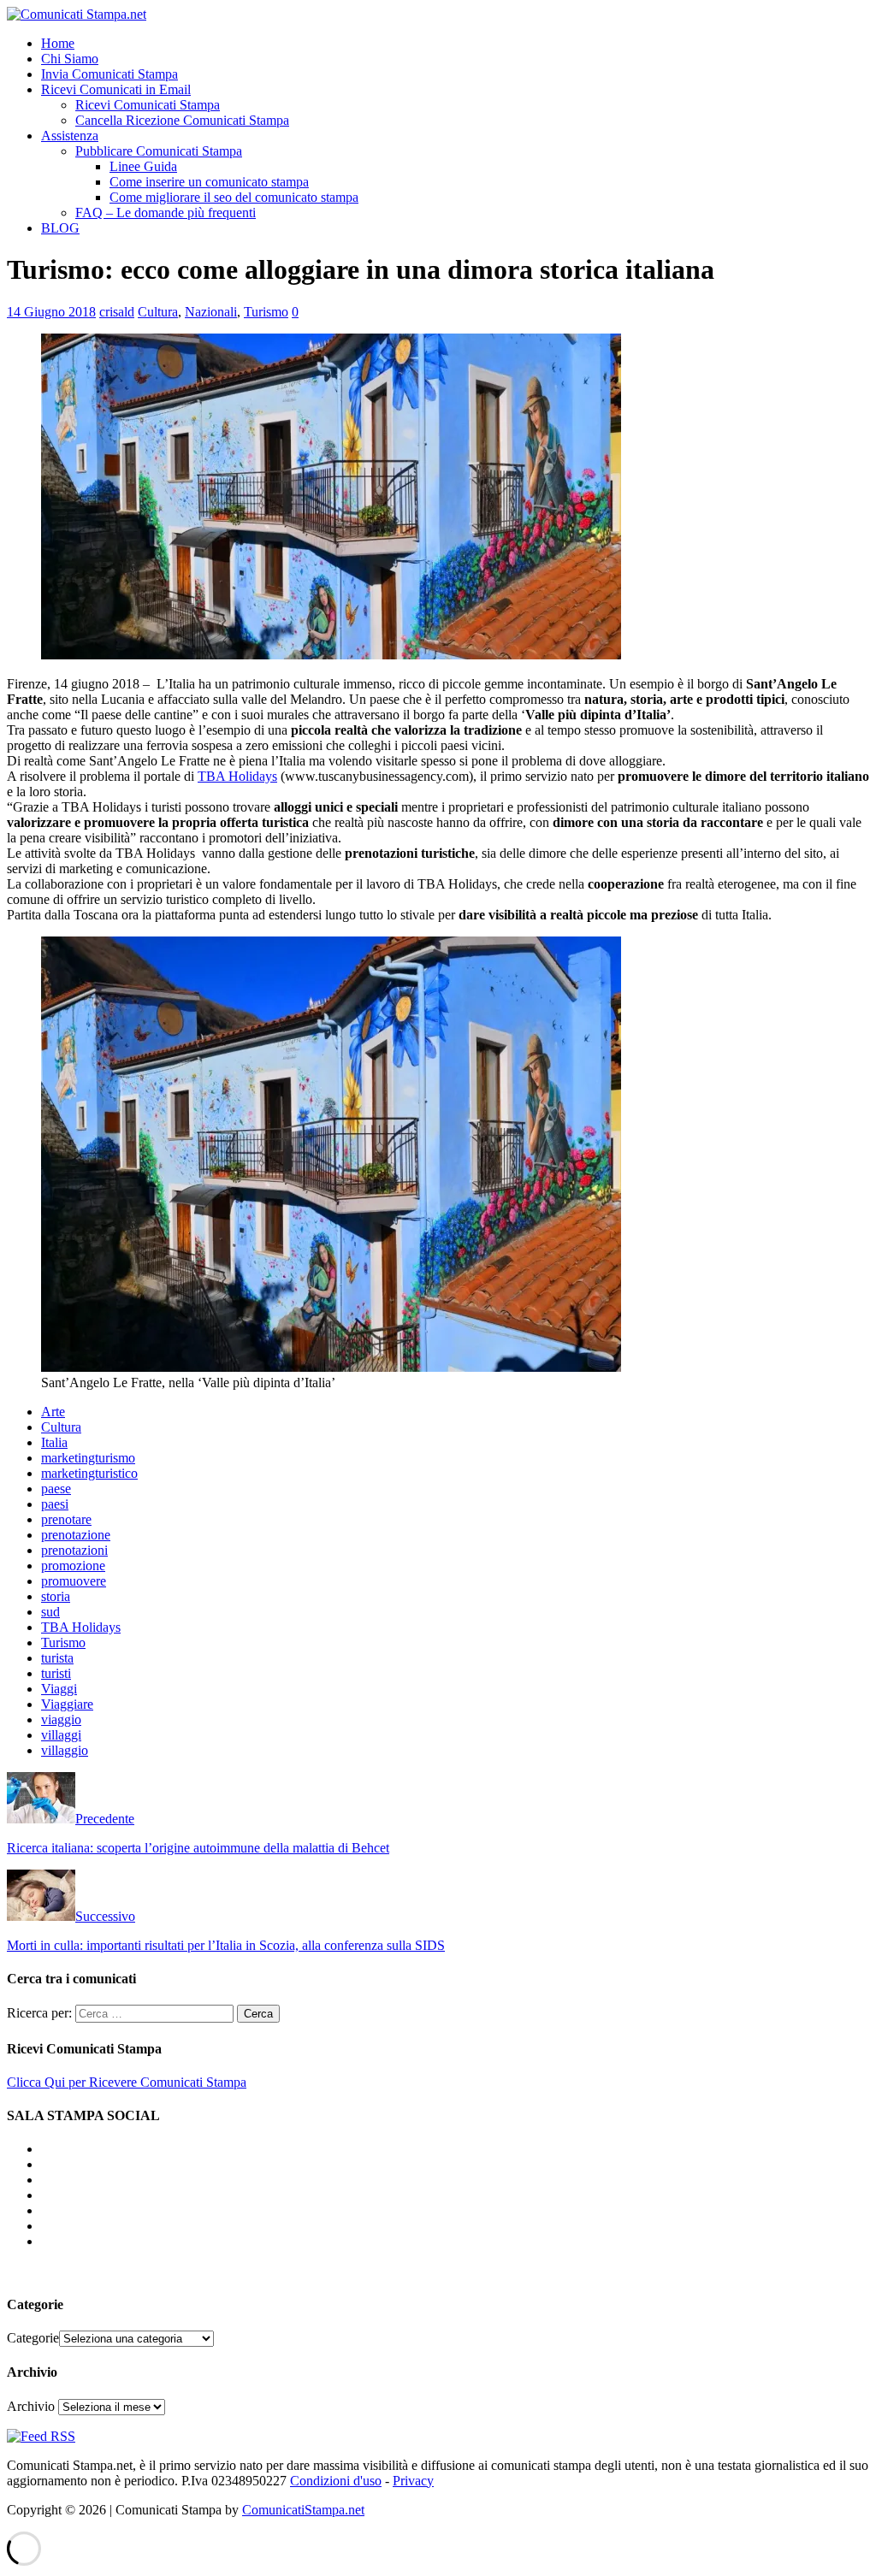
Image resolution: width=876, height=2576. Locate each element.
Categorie (33, 2338)
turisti (56, 1673)
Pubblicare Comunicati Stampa (159, 151)
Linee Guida (143, 166)
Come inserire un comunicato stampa (209, 182)
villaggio (65, 1750)
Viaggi (59, 1689)
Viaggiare (67, 1704)
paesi (55, 1504)
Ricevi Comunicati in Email (116, 89)
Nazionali (211, 312)
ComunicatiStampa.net (303, 2510)
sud (50, 1612)
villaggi (61, 1735)
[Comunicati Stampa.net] (77, 14)
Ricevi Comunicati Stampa (148, 105)
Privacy (413, 2481)
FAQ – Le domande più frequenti (166, 213)
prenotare (66, 1519)
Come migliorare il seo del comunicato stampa (234, 197)
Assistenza (70, 136)
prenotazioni (74, 1550)
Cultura (158, 312)
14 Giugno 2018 (51, 312)
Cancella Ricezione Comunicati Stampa (182, 120)
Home (58, 43)
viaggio (61, 1719)
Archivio (31, 2406)
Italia (54, 1442)
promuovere (74, 1581)
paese (56, 1489)
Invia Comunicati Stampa (109, 74)
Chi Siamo (70, 59)
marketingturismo (88, 1458)
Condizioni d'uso (336, 2481)
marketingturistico (89, 1473)
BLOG (60, 228)
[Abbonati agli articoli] (41, 2436)
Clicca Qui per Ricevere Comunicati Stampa (127, 2082)
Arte (53, 1412)
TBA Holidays (237, 776)
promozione (73, 1566)
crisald (117, 312)
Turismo (266, 312)
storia (56, 1596)
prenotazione (76, 1535)
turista (57, 1658)
